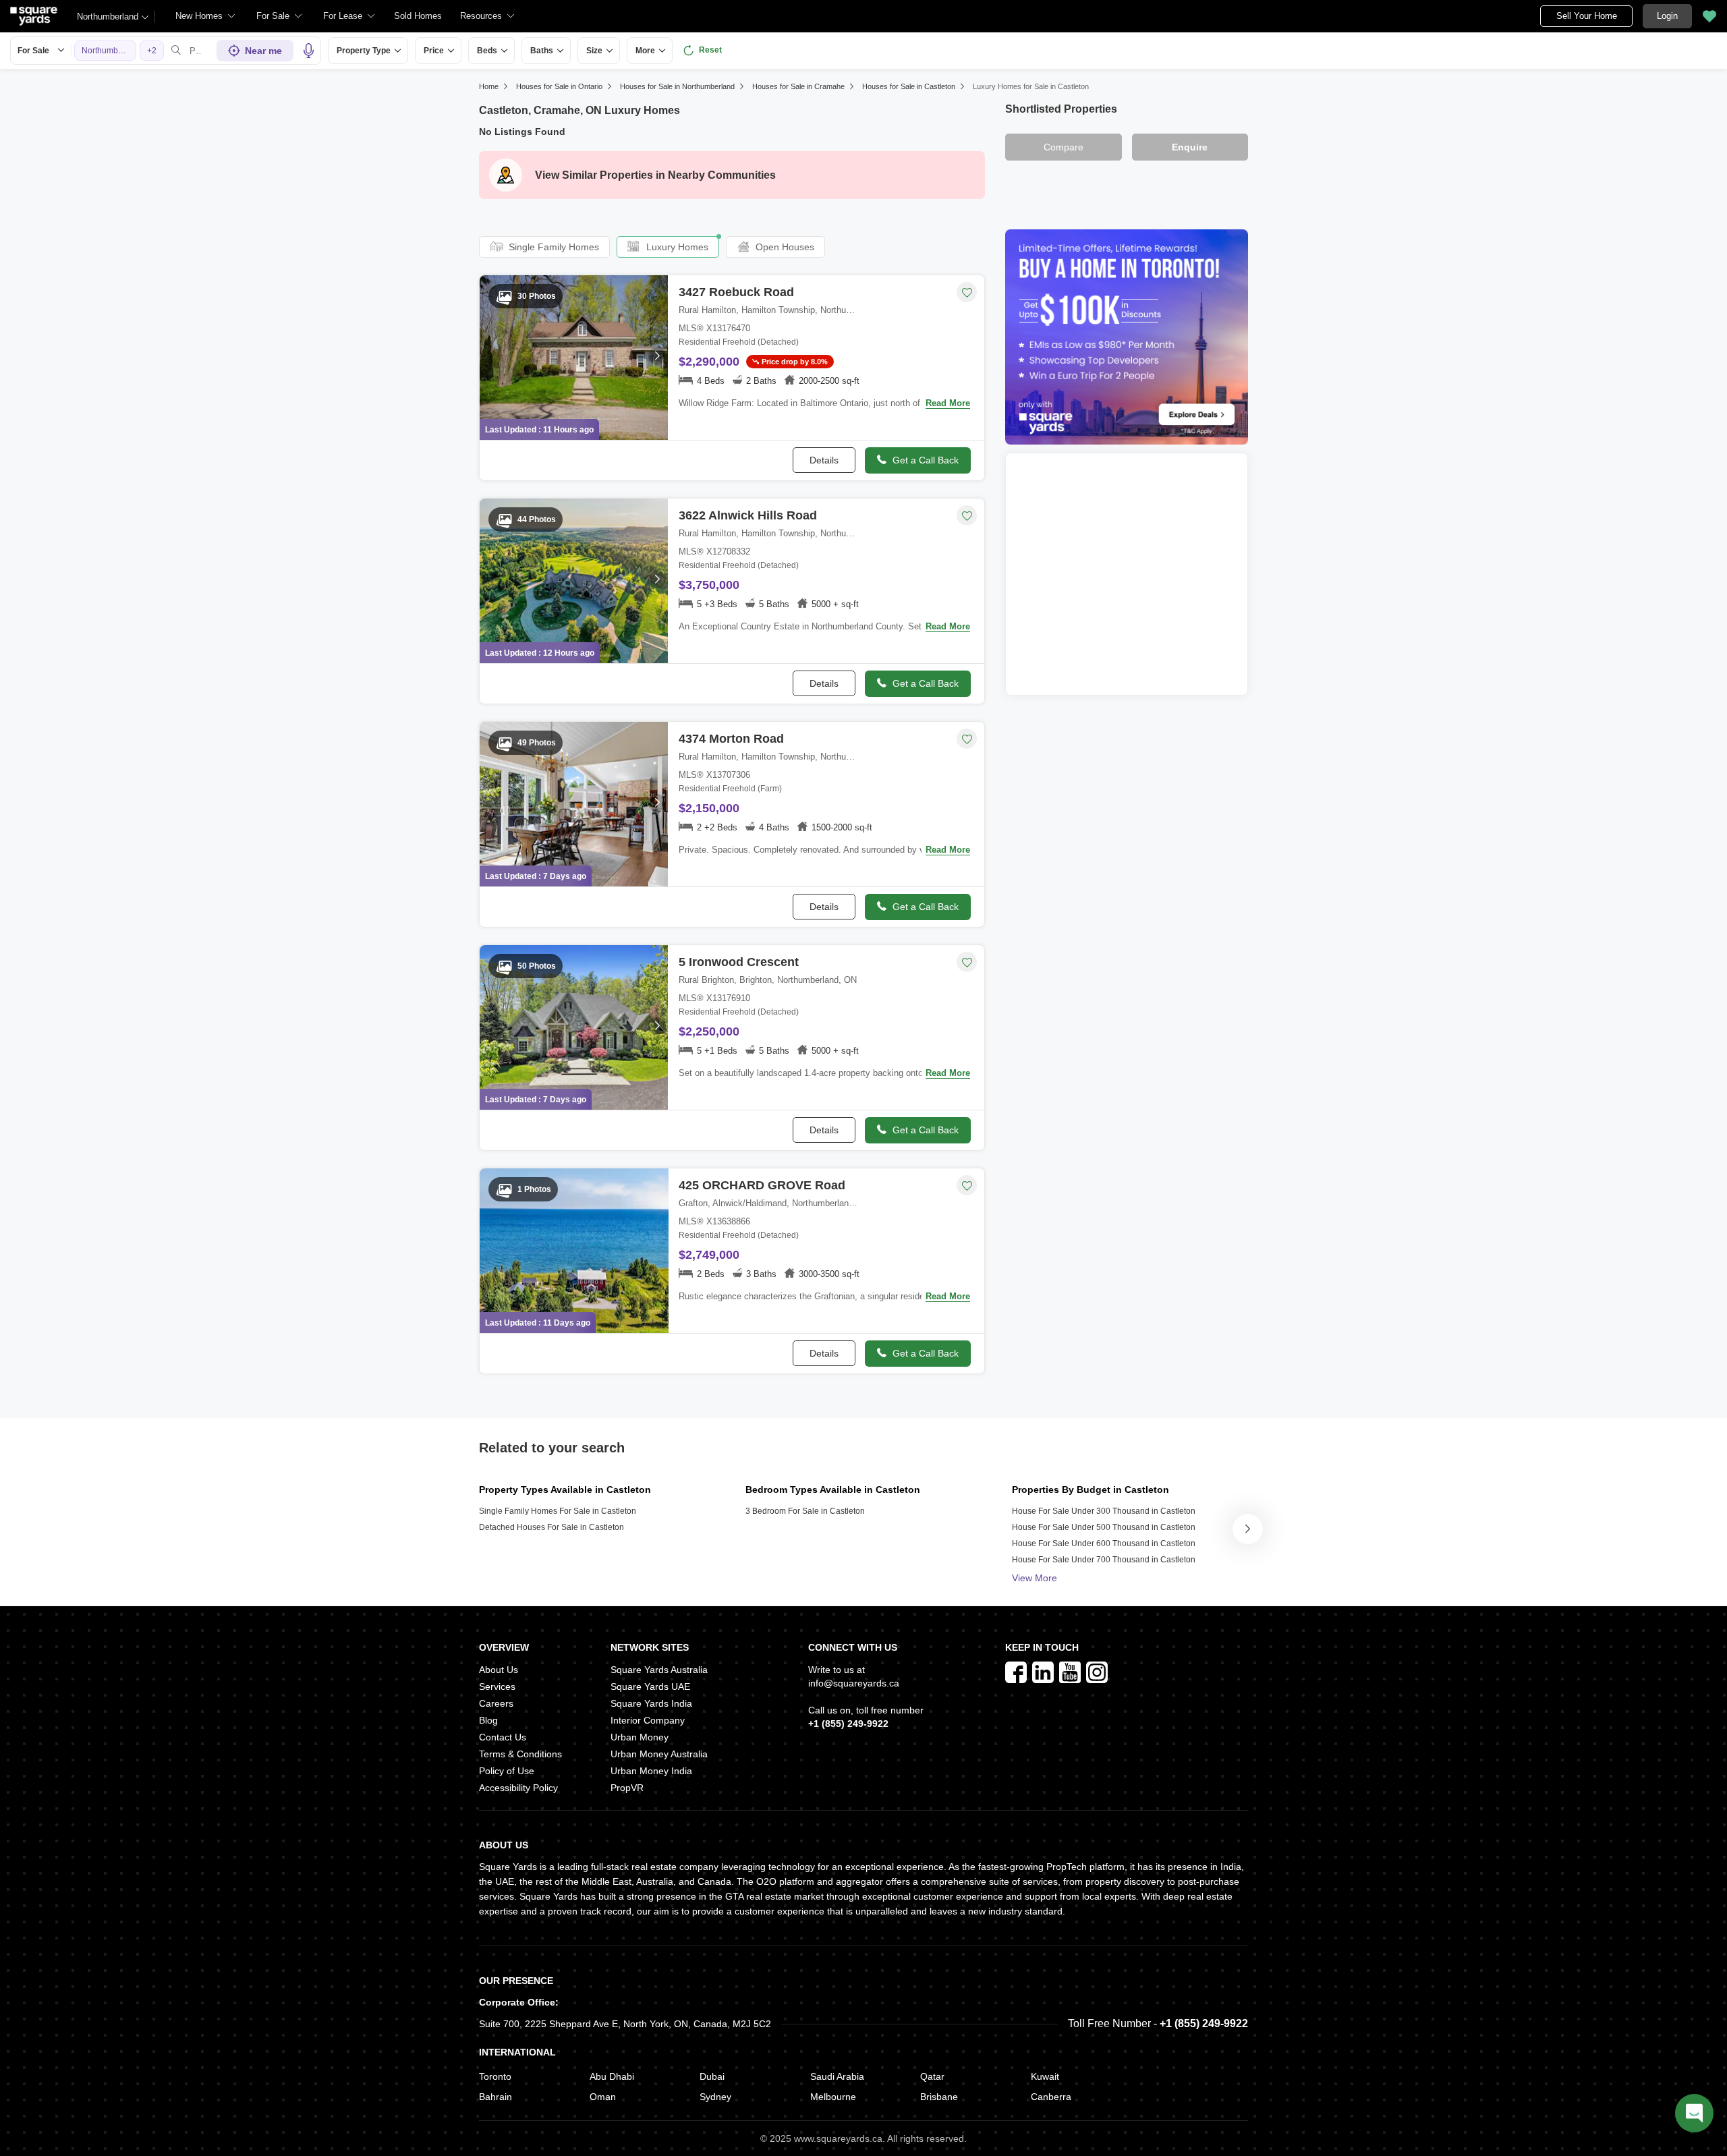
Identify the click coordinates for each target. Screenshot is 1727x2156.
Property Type (364, 51)
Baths (542, 51)
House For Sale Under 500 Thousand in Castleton (1104, 1527)
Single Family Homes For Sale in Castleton (558, 1511)
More (645, 51)
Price (434, 51)
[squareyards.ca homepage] (34, 16)
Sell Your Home (1587, 16)
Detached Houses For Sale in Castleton (551, 1527)
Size (594, 51)
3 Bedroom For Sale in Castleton (805, 1511)
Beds (487, 51)
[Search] (176, 51)
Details (824, 460)
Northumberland (108, 17)
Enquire (1190, 147)
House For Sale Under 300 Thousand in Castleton (1104, 1511)
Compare (1064, 147)
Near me (263, 51)
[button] (418, 16)
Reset (710, 50)
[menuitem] (206, 16)
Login (1667, 16)
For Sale (33, 51)
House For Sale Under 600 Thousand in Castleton (1104, 1543)
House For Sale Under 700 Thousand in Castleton (1104, 1560)
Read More (948, 403)
